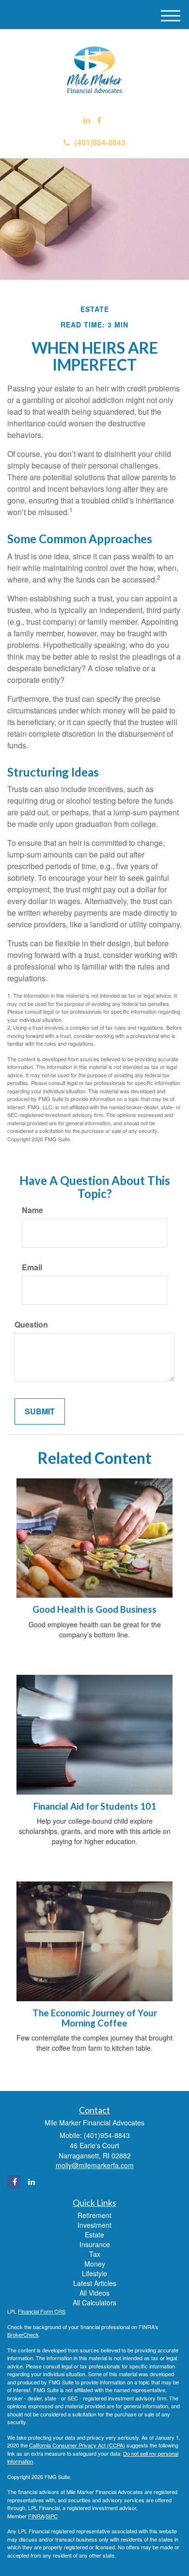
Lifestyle (94, 2273)
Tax (95, 2254)
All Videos (94, 2293)
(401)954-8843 (100, 142)
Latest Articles (95, 2283)
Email (32, 1267)
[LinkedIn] (87, 121)
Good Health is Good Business (94, 1609)
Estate (94, 2235)
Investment (94, 2225)
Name (32, 1210)
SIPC (52, 2516)
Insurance (95, 2244)
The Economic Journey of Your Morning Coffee (95, 2018)
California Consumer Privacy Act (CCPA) (77, 2445)
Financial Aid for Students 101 (95, 1806)
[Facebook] (99, 121)
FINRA (36, 2516)
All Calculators (94, 2302)
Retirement (94, 2215)
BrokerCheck (23, 2334)
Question (31, 1325)
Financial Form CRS (42, 2311)
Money (95, 2264)
